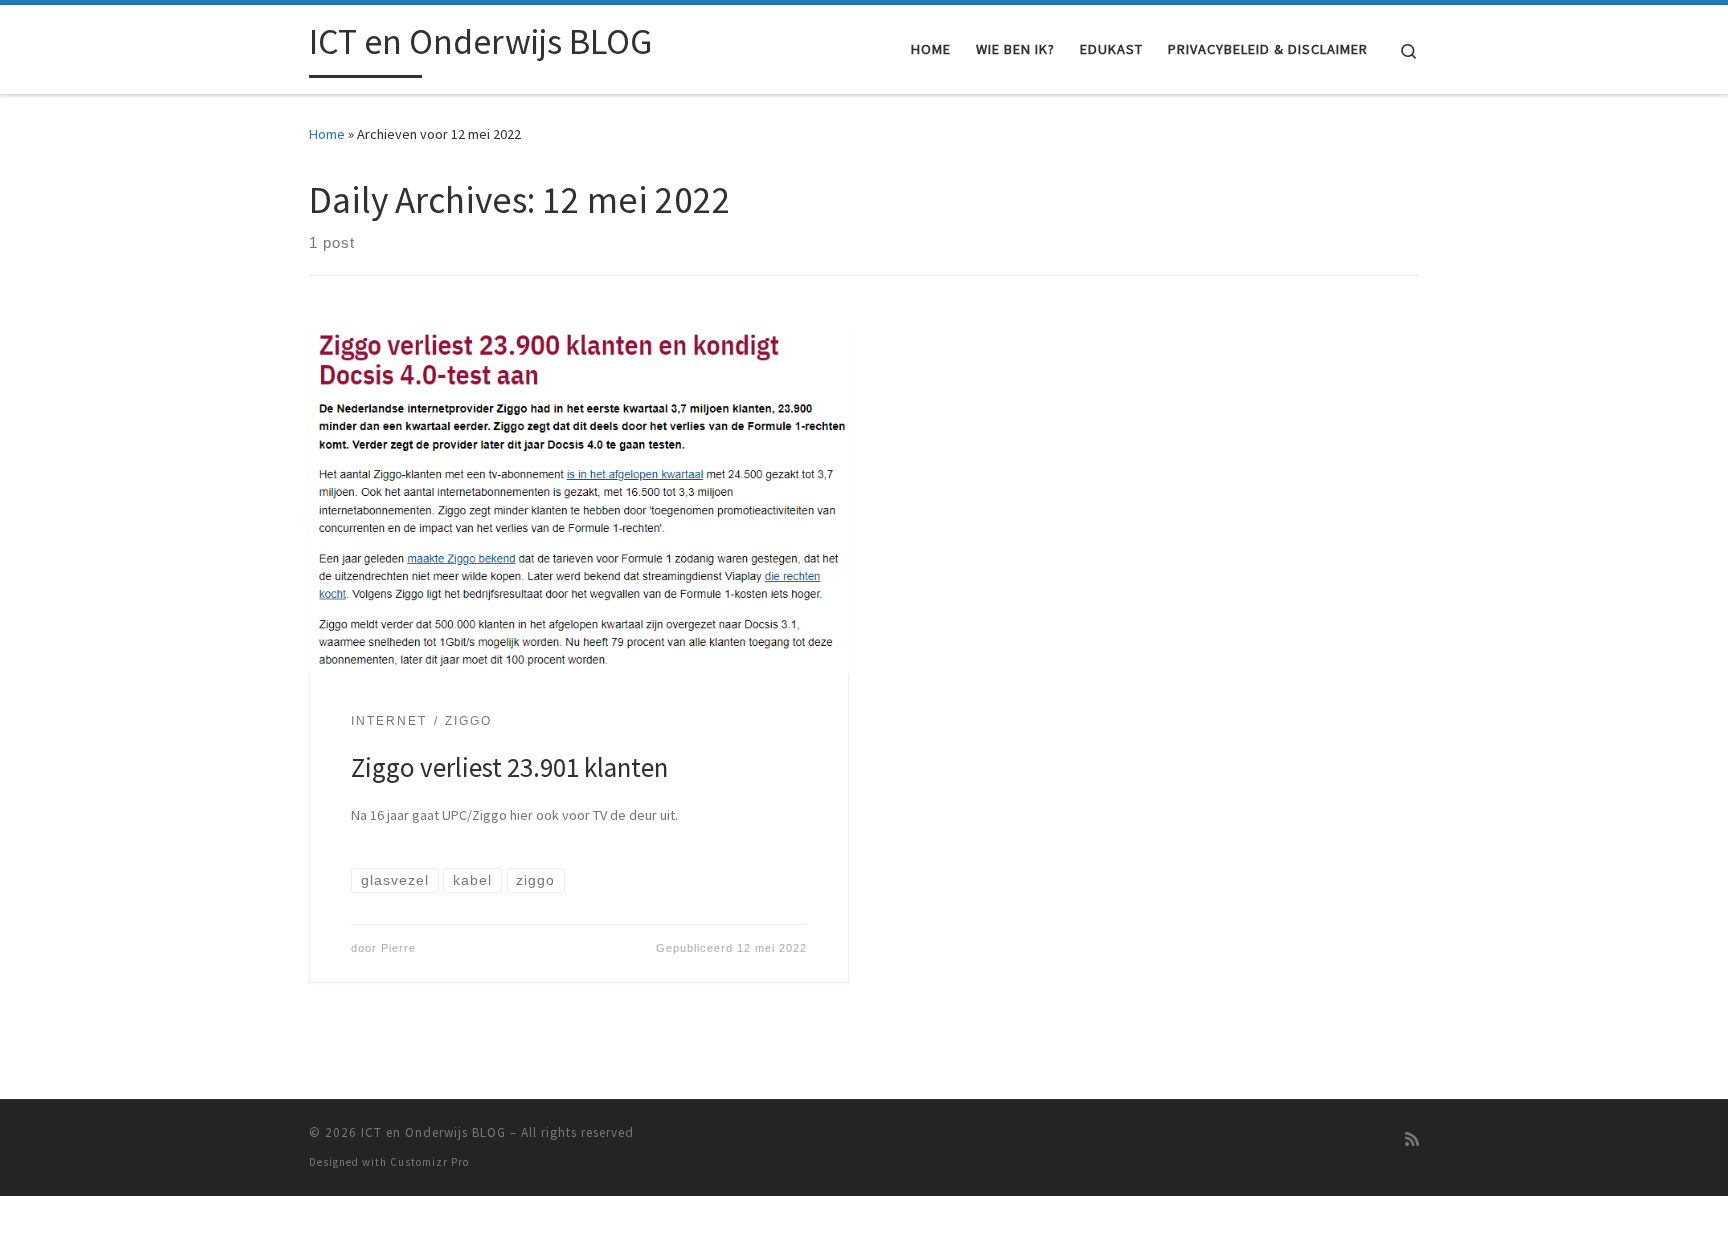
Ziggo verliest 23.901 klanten (509, 767)
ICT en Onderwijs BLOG (433, 1132)
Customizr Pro (429, 1162)
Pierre (398, 948)
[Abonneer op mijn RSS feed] (1412, 1139)
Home (327, 134)
